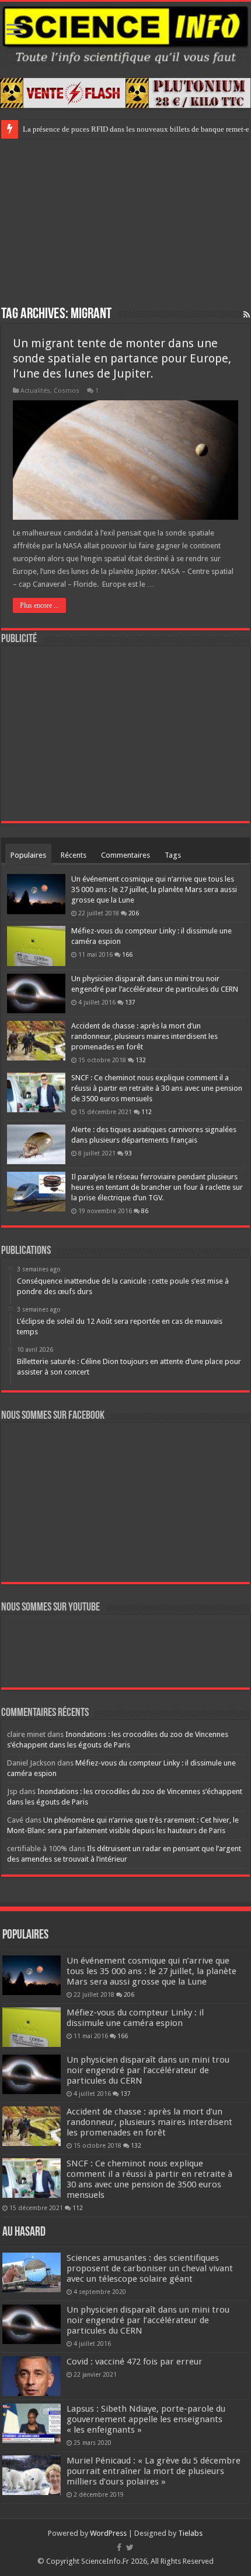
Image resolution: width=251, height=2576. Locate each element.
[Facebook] (119, 2547)
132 (141, 1060)
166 (127, 954)
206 (134, 913)
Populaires (28, 855)
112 (147, 1112)
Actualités (35, 391)
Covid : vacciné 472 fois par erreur (135, 2362)
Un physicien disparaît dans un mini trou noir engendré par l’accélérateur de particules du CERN (148, 2070)
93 (128, 1153)
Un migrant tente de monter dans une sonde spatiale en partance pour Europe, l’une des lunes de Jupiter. (122, 358)
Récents (74, 855)
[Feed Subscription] (247, 315)
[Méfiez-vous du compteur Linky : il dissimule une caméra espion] (36, 946)
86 (145, 1211)
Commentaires (125, 855)
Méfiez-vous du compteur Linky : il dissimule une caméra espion (135, 2018)
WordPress (108, 2533)
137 (130, 1002)
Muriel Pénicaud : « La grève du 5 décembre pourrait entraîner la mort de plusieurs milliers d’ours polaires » (154, 2471)
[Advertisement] (125, 220)
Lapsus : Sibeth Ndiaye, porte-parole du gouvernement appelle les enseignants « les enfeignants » (146, 2419)
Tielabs (190, 2533)
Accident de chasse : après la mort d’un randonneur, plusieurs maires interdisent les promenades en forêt (144, 1036)
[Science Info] (125, 34)
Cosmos (67, 391)
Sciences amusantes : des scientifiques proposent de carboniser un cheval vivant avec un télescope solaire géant (150, 2268)
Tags (173, 855)
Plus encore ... (39, 605)
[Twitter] (130, 2547)
